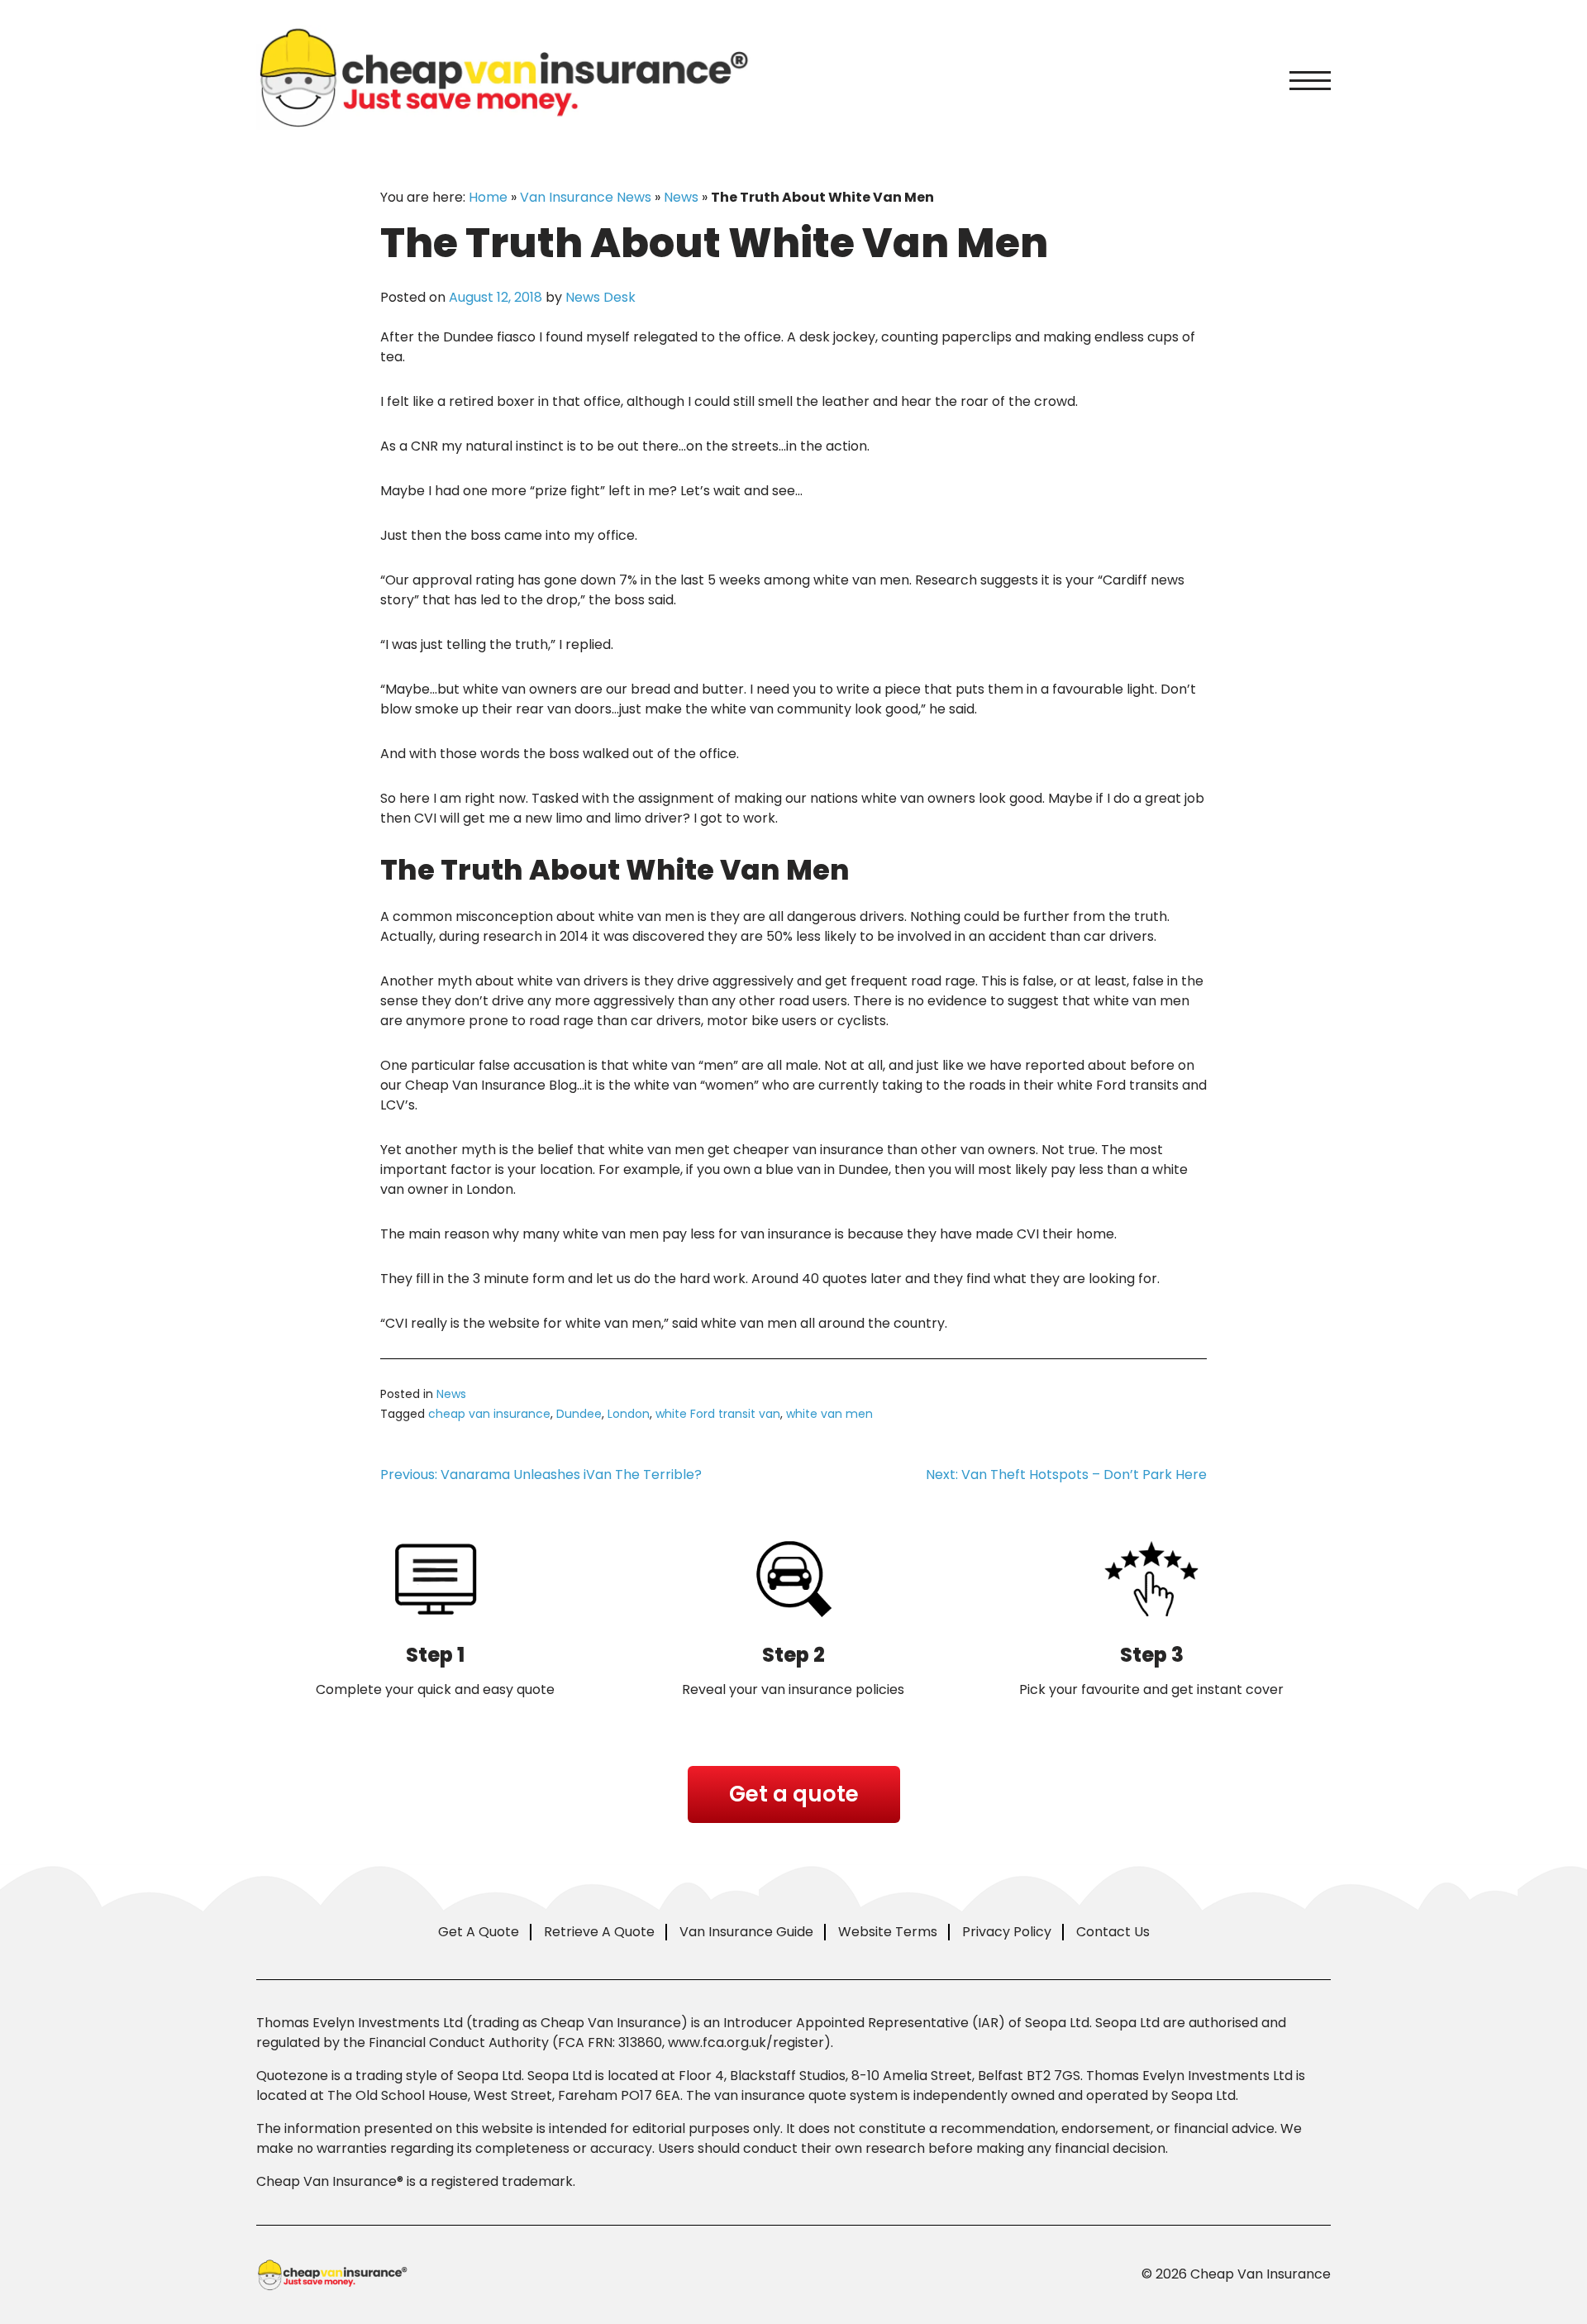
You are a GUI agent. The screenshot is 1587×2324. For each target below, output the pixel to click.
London (629, 1414)
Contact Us (1113, 1932)
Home (488, 197)
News (681, 197)
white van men (829, 1414)
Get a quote (794, 1794)
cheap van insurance (489, 1414)
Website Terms (888, 1932)
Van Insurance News (586, 197)
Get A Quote (479, 1932)
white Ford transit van (718, 1414)
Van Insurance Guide (746, 1932)
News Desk (600, 297)
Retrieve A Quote (599, 1932)
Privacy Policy (1007, 1932)
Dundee (579, 1414)
